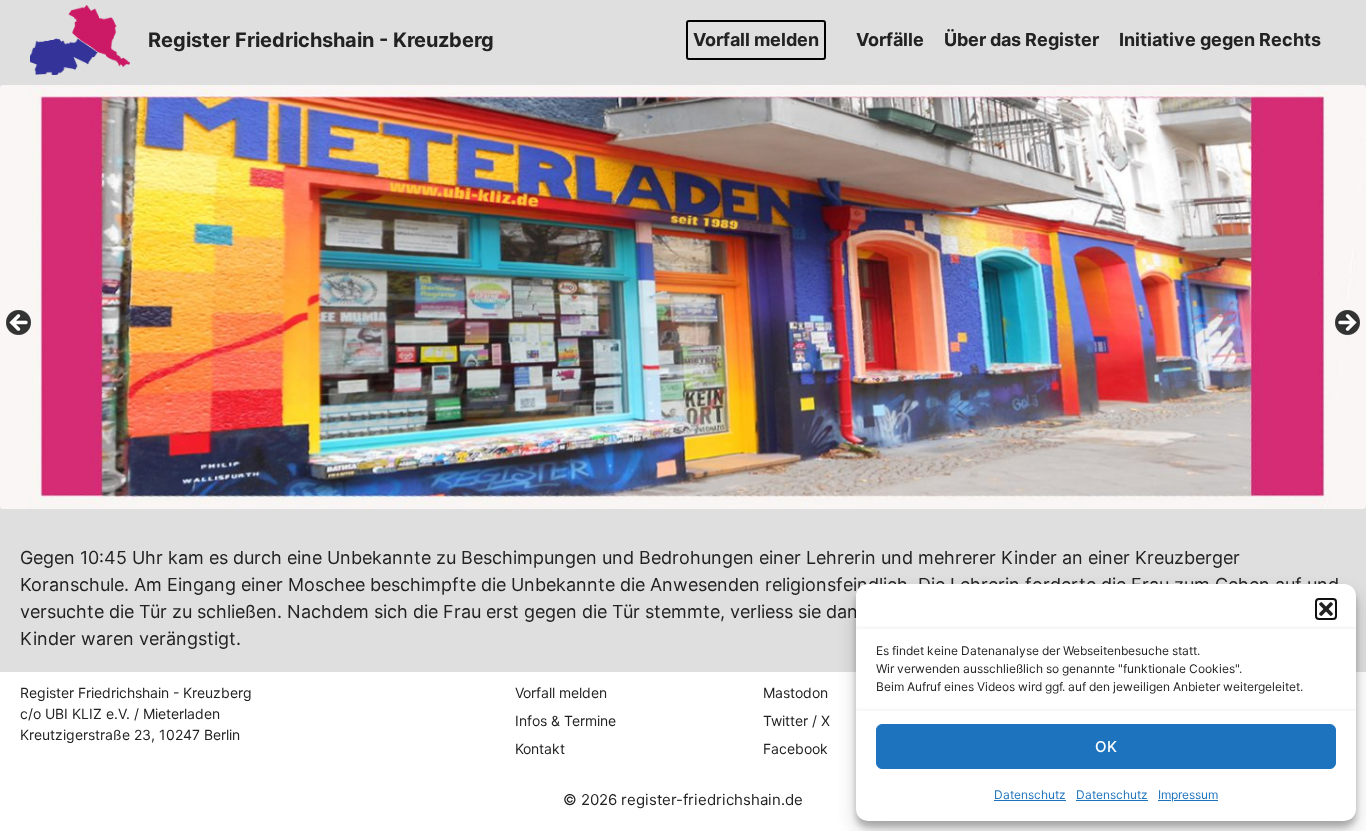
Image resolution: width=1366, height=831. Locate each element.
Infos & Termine (565, 720)
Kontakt (540, 748)
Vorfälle (890, 39)
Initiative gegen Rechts (1220, 39)
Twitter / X (796, 720)
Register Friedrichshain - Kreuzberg (321, 40)
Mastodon (795, 692)
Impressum (1188, 794)
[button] (1326, 609)
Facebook (795, 748)
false (20, 324)
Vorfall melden (756, 39)
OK (1106, 746)
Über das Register (1021, 39)
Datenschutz (1030, 794)
